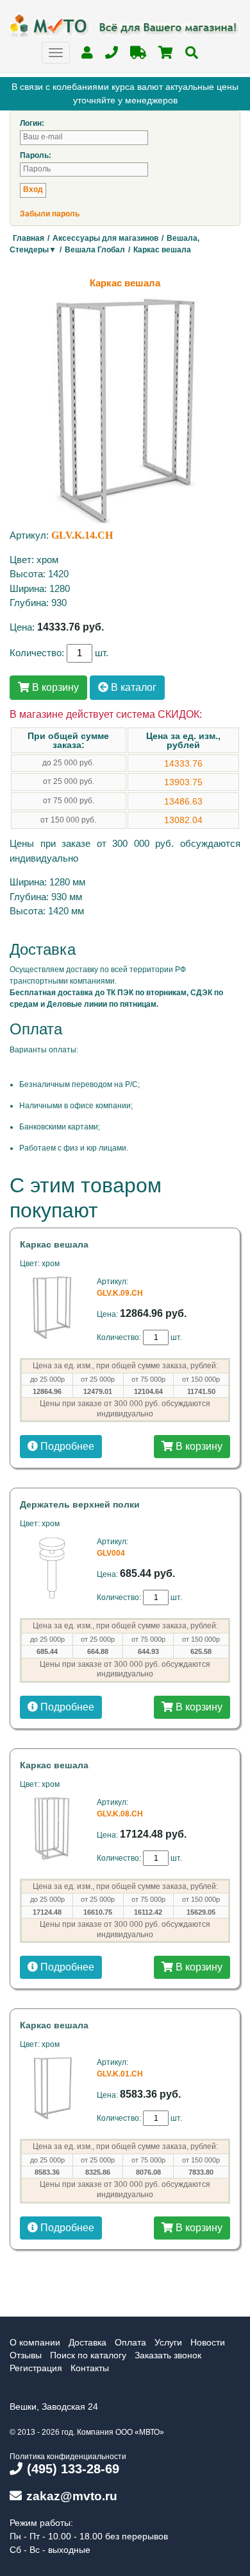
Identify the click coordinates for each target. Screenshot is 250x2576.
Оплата (130, 2342)
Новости (208, 2342)
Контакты (90, 2368)
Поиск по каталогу (88, 2355)
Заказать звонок (168, 2355)
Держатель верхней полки (80, 1504)
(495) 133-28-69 (73, 2469)
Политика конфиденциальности (68, 2457)
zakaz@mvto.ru (72, 2496)
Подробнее (66, 1446)
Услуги (168, 2342)
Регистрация (36, 2368)
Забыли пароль (50, 214)
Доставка (88, 2342)
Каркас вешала (54, 1244)
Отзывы (26, 2355)
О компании (35, 2342)
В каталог (132, 687)
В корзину (54, 687)
